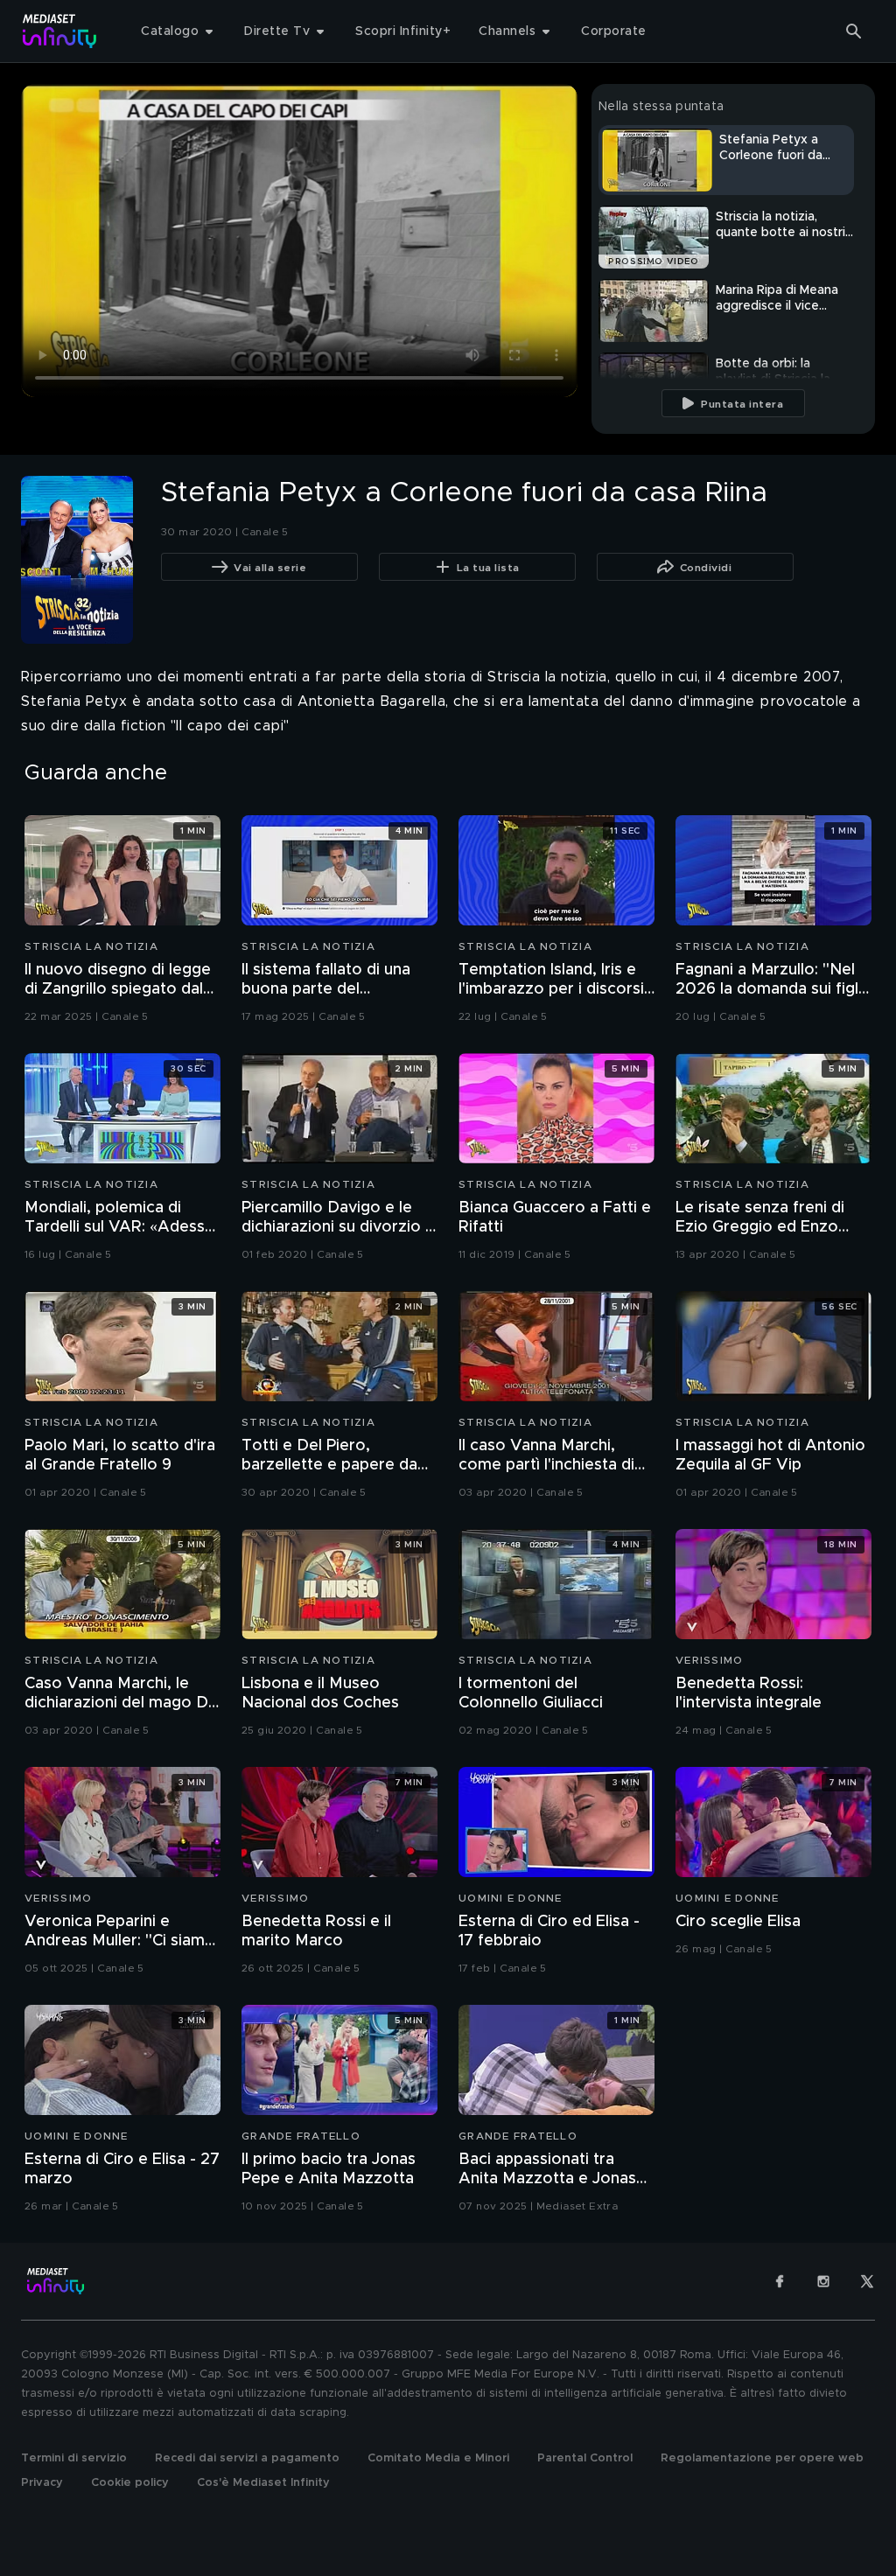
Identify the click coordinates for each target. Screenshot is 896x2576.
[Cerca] (854, 31)
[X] (867, 2281)
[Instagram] (823, 2281)
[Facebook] (780, 2281)
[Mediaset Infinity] (60, 31)
